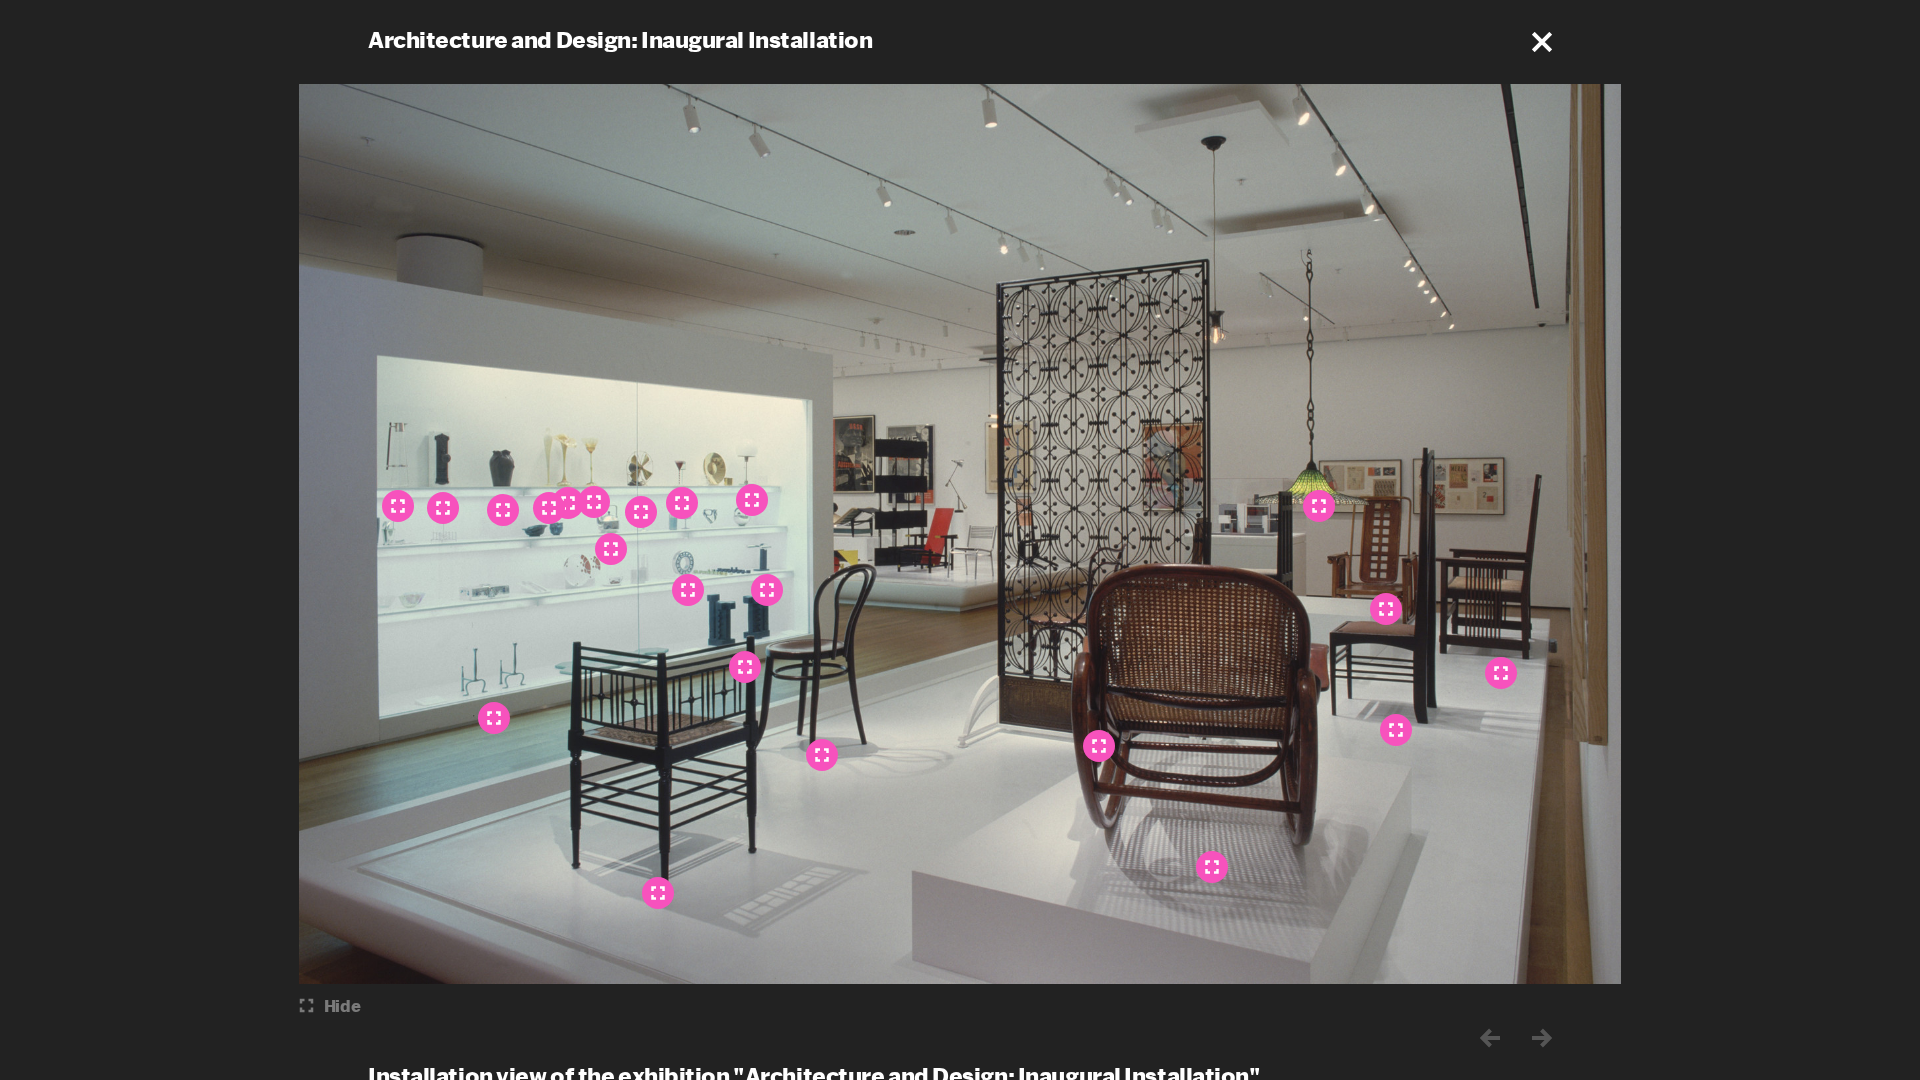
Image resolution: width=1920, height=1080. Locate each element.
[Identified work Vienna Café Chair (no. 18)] (822, 755)
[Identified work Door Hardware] (443, 508)
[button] (1542, 42)
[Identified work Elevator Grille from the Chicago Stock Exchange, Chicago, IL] (1099, 746)
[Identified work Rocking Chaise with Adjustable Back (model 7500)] (1212, 867)
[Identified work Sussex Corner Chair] (658, 893)
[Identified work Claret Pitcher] (398, 506)
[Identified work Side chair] (1396, 730)
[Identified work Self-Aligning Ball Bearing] (688, 590)
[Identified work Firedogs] (494, 718)
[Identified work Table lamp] (752, 500)
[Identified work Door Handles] (767, 590)
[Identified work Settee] (1501, 673)
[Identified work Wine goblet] (682, 503)
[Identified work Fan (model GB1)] (641, 512)
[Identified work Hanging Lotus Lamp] (1319, 506)
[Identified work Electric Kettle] (611, 549)
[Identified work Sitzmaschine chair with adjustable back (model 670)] (1386, 609)
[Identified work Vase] (503, 510)
